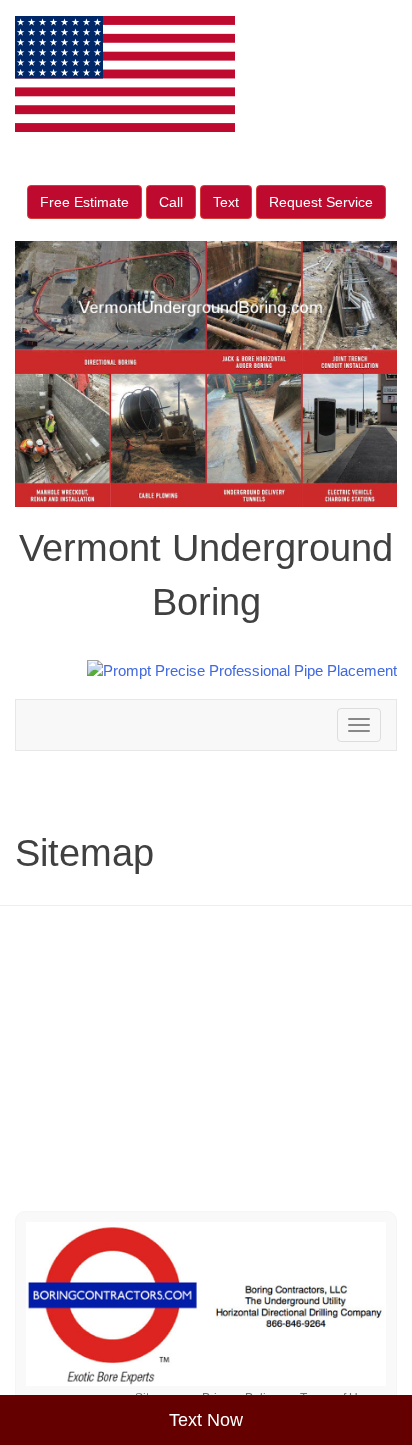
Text (226, 202)
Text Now (206, 1420)
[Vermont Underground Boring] (206, 1304)
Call (171, 202)
